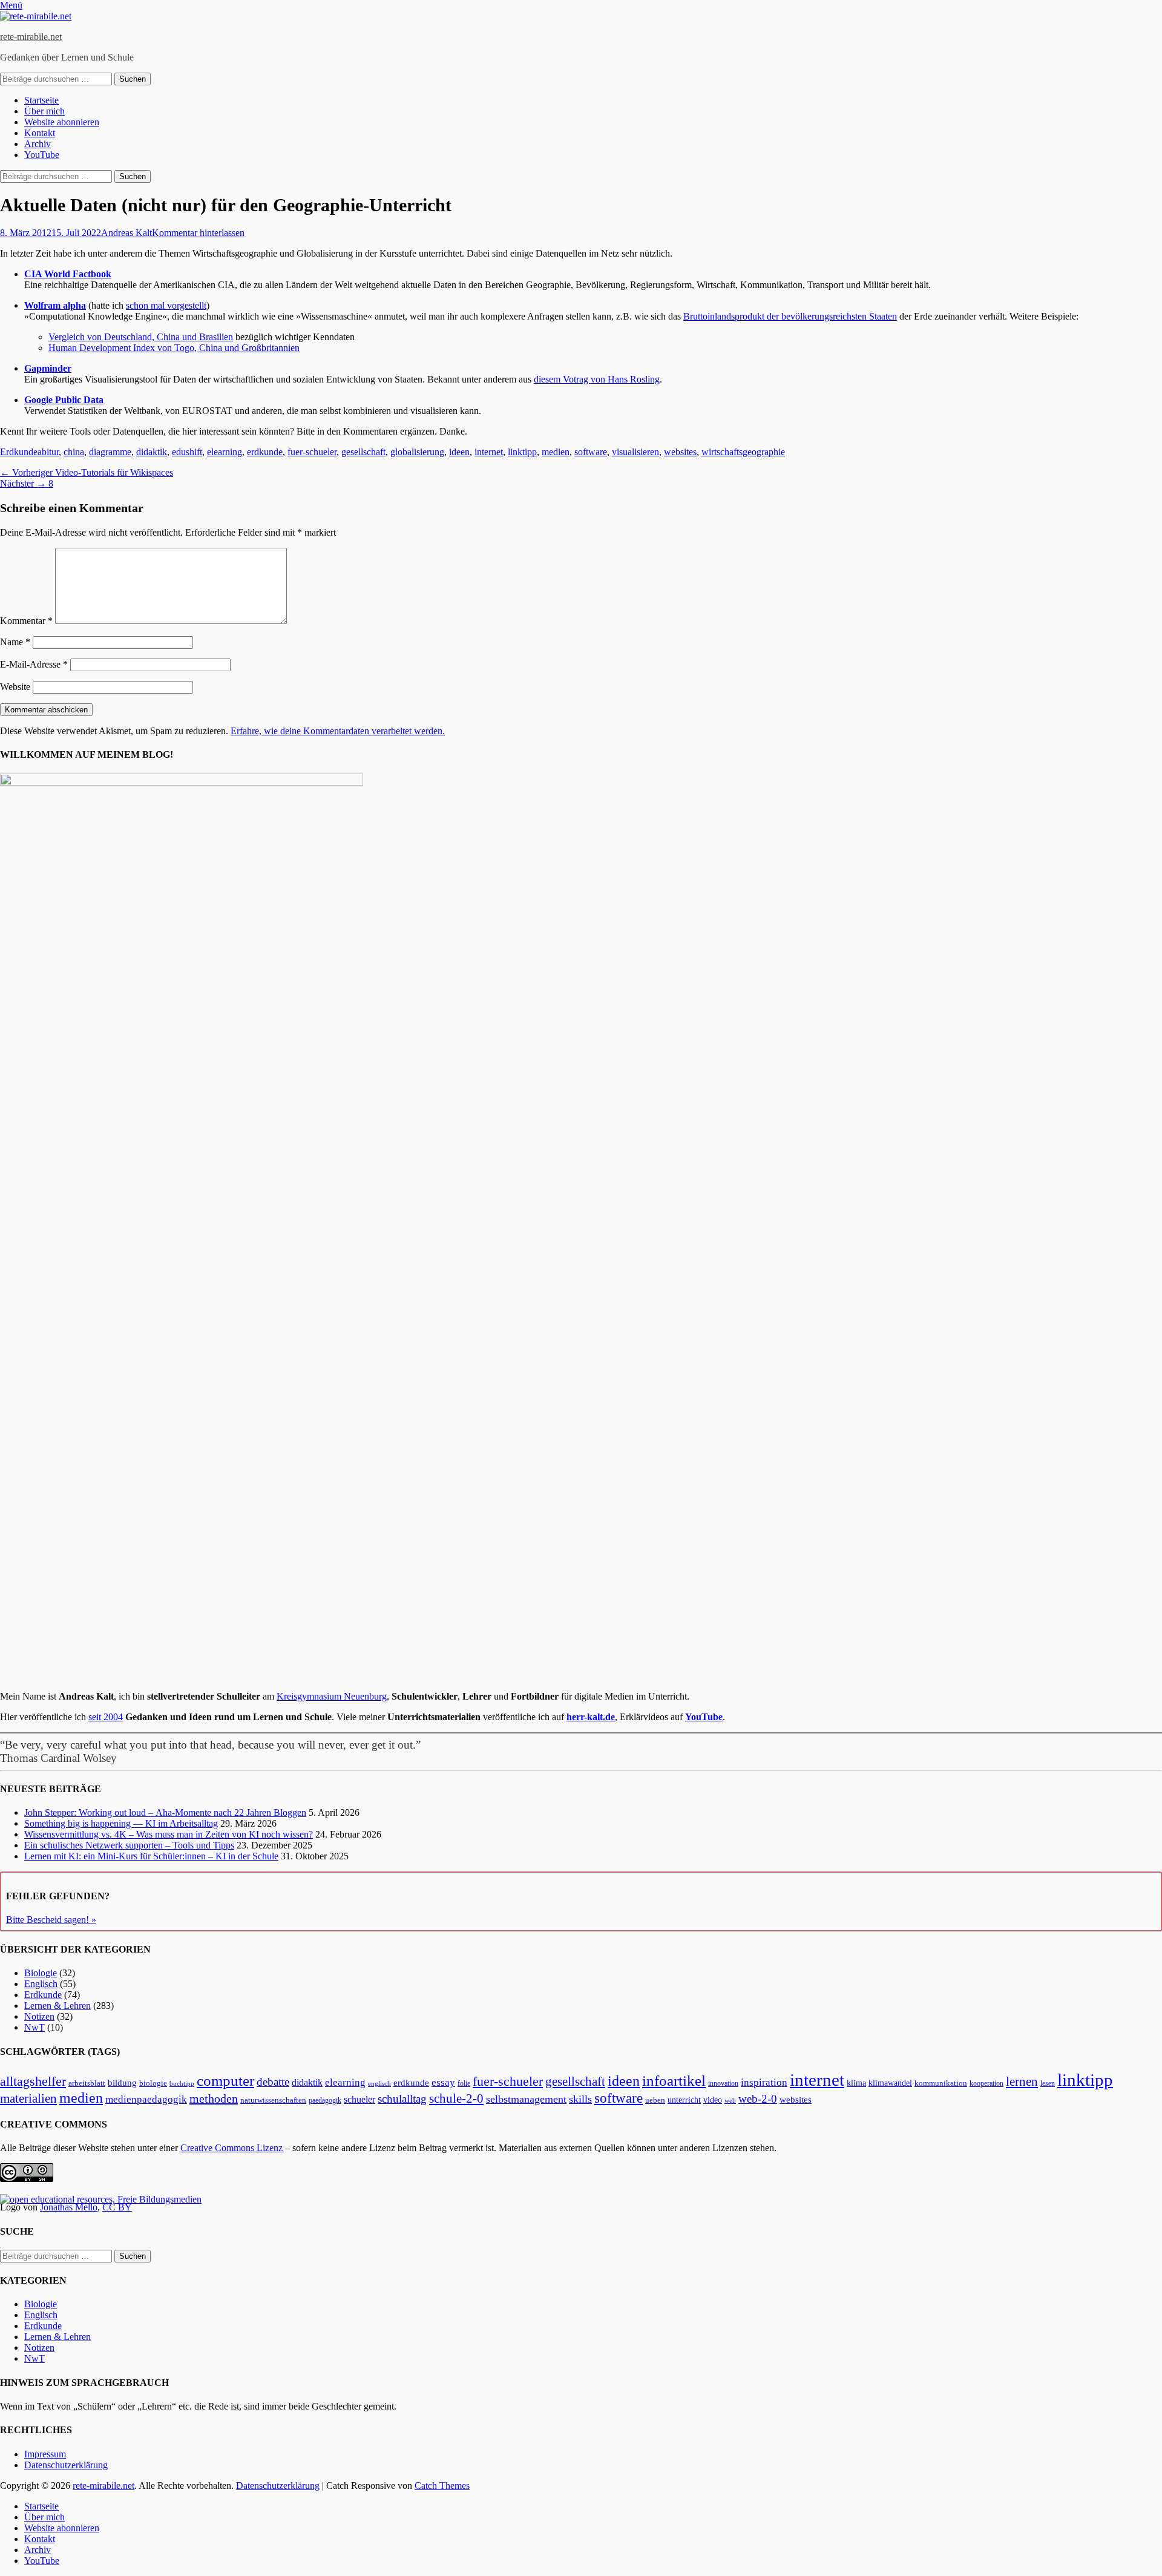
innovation (723, 2084)
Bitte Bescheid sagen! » (51, 1920)
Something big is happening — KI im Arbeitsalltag (121, 1823)
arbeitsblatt (87, 2083)
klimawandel (890, 2083)
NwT (34, 2027)
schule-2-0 (456, 2098)
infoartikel (674, 2081)
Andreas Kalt (126, 233)
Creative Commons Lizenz (231, 2148)
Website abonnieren (62, 122)
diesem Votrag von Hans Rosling (597, 379)
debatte (273, 2082)
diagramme (110, 452)
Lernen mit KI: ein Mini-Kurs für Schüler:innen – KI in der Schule (151, 1856)
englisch (379, 2084)
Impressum (45, 2454)
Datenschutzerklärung (66, 2465)
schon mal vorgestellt (166, 305)
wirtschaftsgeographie (743, 452)
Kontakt (40, 133)
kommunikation (941, 2083)
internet (489, 452)
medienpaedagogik (146, 2099)
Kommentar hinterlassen (198, 233)
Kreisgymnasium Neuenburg (332, 1696)
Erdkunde (19, 452)
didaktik (152, 452)
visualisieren (635, 452)
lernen (1022, 2081)
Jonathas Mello (69, 2207)
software (591, 452)
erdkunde (265, 452)
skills (580, 2099)
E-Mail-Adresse (34, 664)
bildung (122, 2083)
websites (680, 452)
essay (443, 2082)
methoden (214, 2098)
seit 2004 (106, 1717)
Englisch (41, 1984)
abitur (48, 452)
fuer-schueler (312, 452)
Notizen (39, 2016)
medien (556, 452)
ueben (655, 2100)
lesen (1048, 2083)
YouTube (42, 155)
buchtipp (182, 2084)
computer (225, 2081)
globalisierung (417, 452)
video (713, 2100)
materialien (28, 2098)
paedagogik (325, 2101)
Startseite (41, 100)
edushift (187, 452)
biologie (153, 2083)
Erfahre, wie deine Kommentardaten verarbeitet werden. (338, 731)
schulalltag (402, 2099)
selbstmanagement (526, 2099)
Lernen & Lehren (57, 2006)
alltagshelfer (33, 2081)
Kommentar (26, 621)
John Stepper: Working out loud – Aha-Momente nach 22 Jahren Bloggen (165, 1812)
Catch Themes (442, 2486)
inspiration (764, 2082)
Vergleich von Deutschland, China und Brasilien (141, 337)
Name (15, 642)
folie (464, 2084)
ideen (459, 452)
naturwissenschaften (273, 2100)
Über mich (44, 111)
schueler (359, 2099)
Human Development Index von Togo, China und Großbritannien (174, 348)
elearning (225, 452)
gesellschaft (363, 452)
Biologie (41, 1973)
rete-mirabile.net (31, 37)
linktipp (522, 452)
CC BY (117, 2207)
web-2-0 (758, 2099)
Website (15, 687)
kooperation (986, 2083)
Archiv (38, 144)
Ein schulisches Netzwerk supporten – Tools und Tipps (129, 1845)
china (74, 452)
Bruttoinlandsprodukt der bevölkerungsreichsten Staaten (790, 316)
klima (856, 2083)
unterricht (684, 2100)
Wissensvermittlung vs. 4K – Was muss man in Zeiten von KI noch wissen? (169, 1834)
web (730, 2100)
